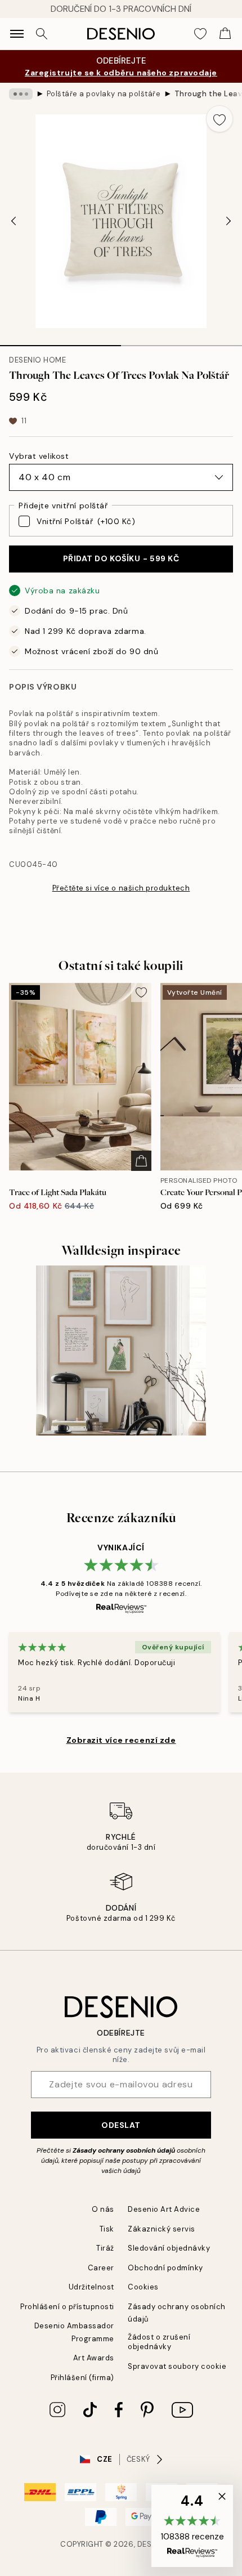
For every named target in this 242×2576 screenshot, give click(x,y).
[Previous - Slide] (14, 221)
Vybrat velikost (39, 456)
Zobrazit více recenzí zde (121, 1740)
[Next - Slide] (228, 221)
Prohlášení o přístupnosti (67, 2307)
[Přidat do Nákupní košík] (141, 1161)
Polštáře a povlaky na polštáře (104, 94)
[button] (192, 2526)
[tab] (60, 342)
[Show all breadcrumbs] (21, 94)
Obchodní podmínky (165, 2268)
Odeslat (121, 2125)
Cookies (143, 2287)
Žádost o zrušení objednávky (159, 2342)
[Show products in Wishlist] (200, 34)
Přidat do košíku (121, 558)
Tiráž (105, 2248)
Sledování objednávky (169, 2248)
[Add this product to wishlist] (219, 119)
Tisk (107, 2229)
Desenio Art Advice (164, 2209)
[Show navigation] (17, 34)
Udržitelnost (91, 2287)
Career (101, 2268)
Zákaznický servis (162, 2229)
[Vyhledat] (42, 34)
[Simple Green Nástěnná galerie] (121, 1351)
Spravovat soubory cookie (177, 2366)
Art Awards (94, 2358)
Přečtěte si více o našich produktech (121, 888)
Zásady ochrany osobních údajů (124, 2150)
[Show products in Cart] (225, 34)
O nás (103, 2209)
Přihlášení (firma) (82, 2378)
